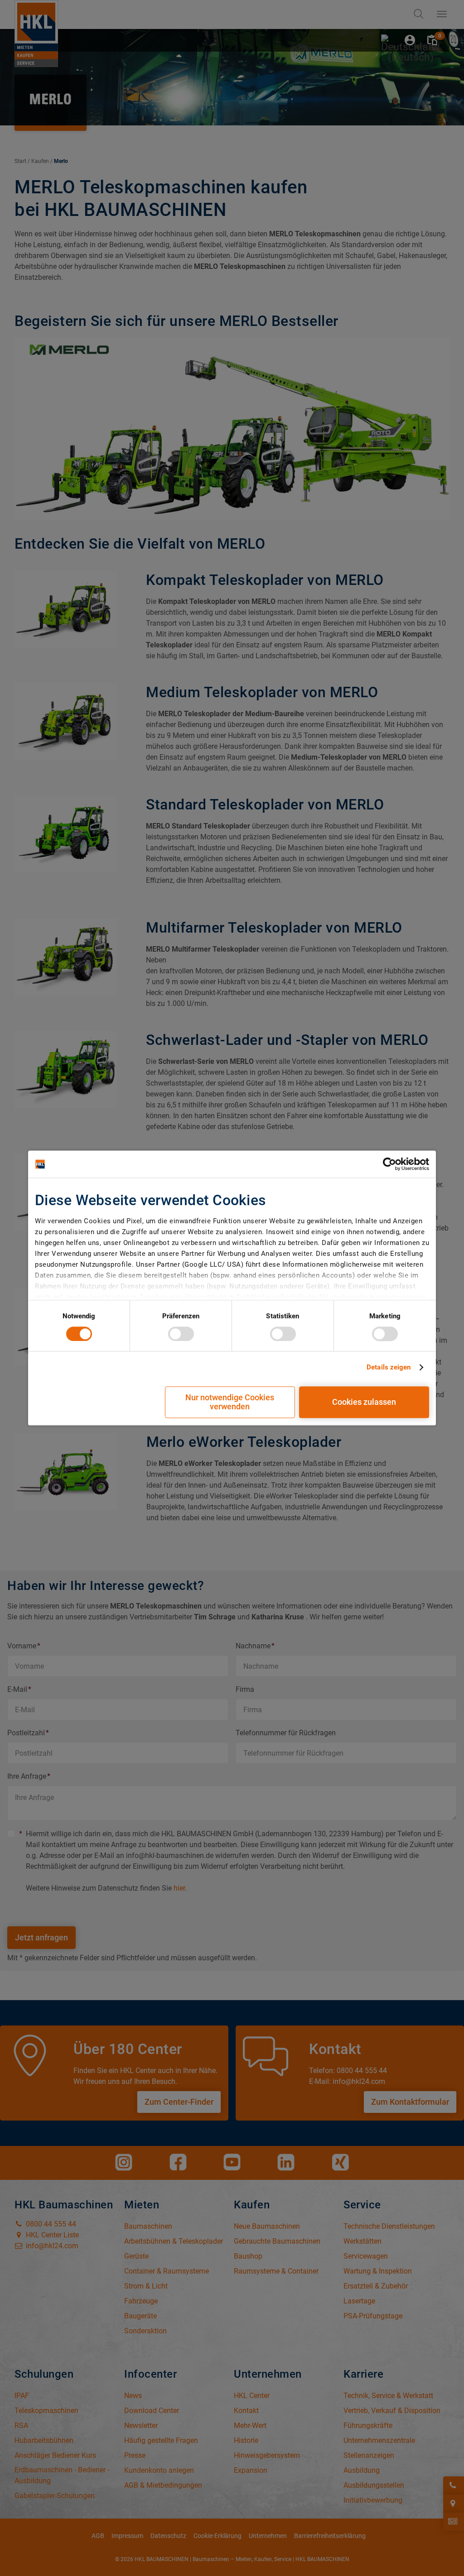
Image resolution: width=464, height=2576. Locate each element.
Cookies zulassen (364, 1402)
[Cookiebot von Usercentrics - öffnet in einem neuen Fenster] (389, 1164)
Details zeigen (389, 1367)
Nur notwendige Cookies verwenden (230, 1402)
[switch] (181, 1334)
